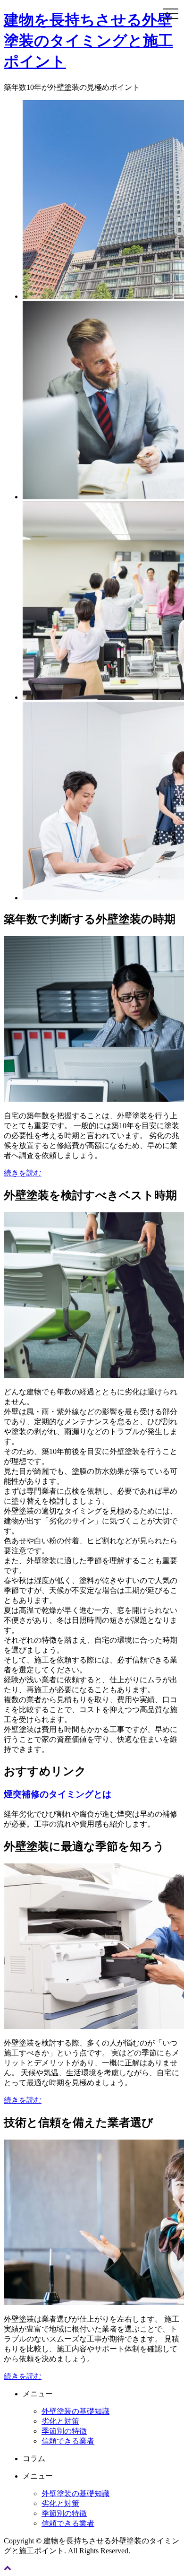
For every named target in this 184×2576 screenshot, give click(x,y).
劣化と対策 (60, 2421)
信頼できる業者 (68, 2441)
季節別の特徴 (64, 2431)
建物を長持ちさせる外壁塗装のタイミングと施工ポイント (88, 41)
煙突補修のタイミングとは (58, 1794)
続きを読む (23, 1173)
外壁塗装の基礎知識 (75, 2411)
